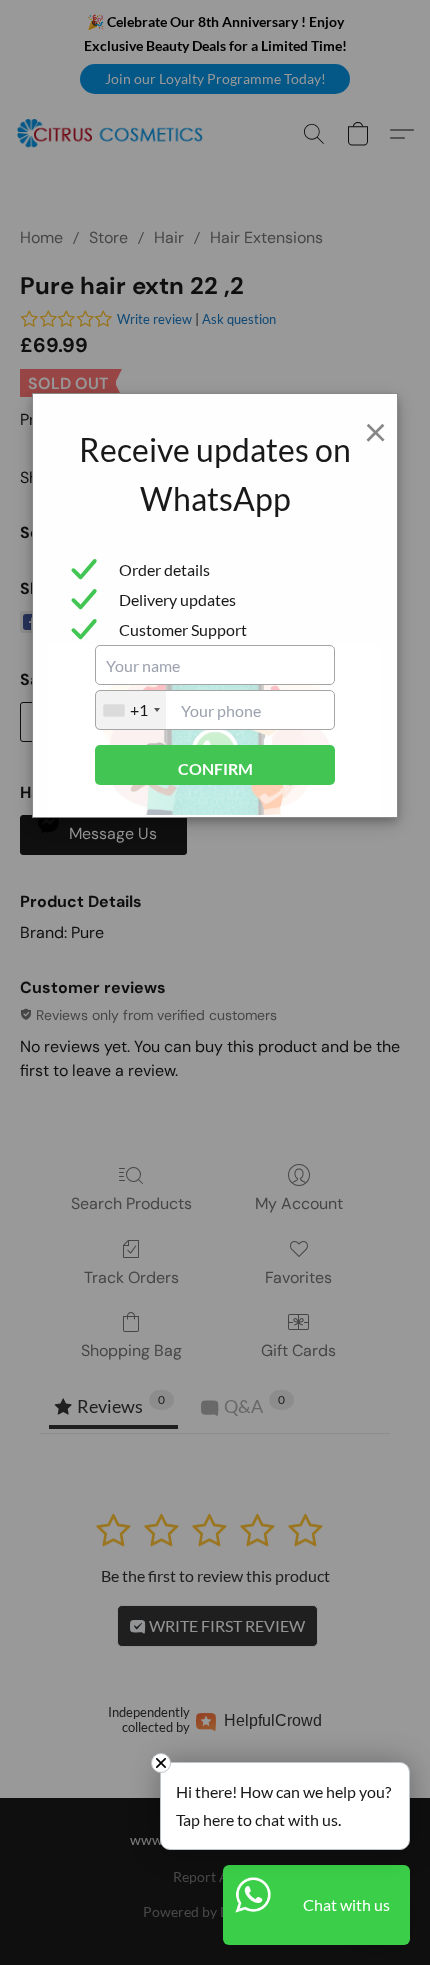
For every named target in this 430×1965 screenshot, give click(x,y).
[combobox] (131, 710)
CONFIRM (215, 768)
